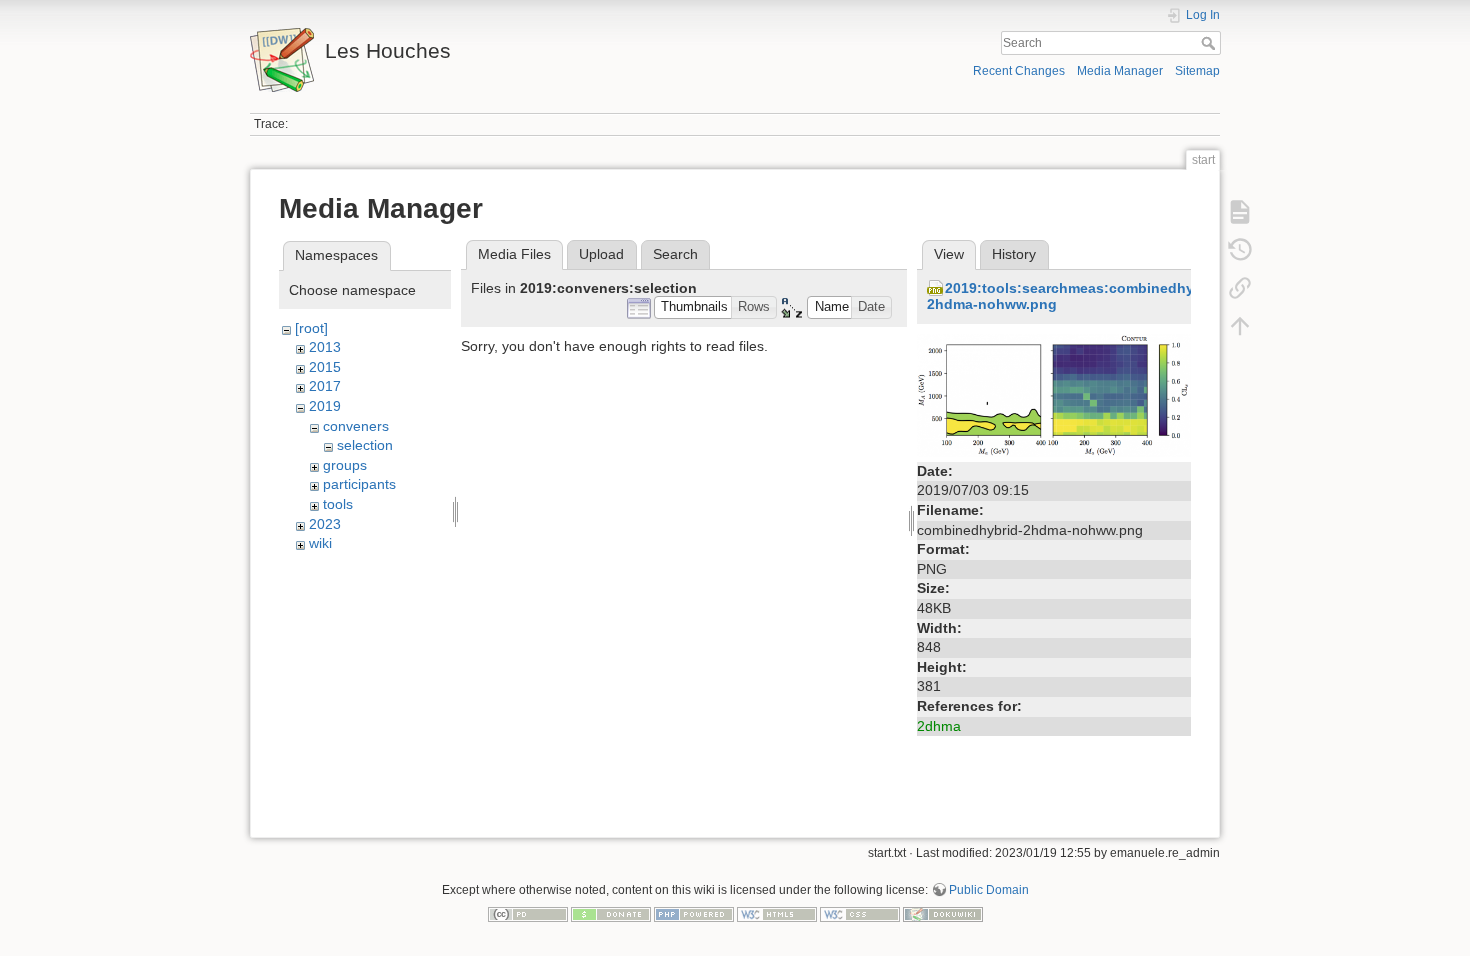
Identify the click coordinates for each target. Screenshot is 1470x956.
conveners (356, 426)
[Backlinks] (1240, 288)
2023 (325, 524)
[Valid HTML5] (777, 913)
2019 (325, 406)
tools (338, 504)
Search (1210, 43)
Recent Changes (1019, 71)
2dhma (939, 726)
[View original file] (1054, 394)
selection (365, 445)
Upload (601, 254)
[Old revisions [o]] (1240, 250)
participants (359, 484)
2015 (325, 367)
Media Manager (1120, 71)
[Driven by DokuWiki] (943, 913)
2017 (325, 386)
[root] (311, 328)
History (1014, 254)
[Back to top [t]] (1240, 326)
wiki (320, 543)
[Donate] (611, 913)
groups (345, 465)
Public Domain (989, 890)
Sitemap (1197, 71)
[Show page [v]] (1240, 212)
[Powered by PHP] (694, 913)
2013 (325, 347)
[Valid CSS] (860, 913)
